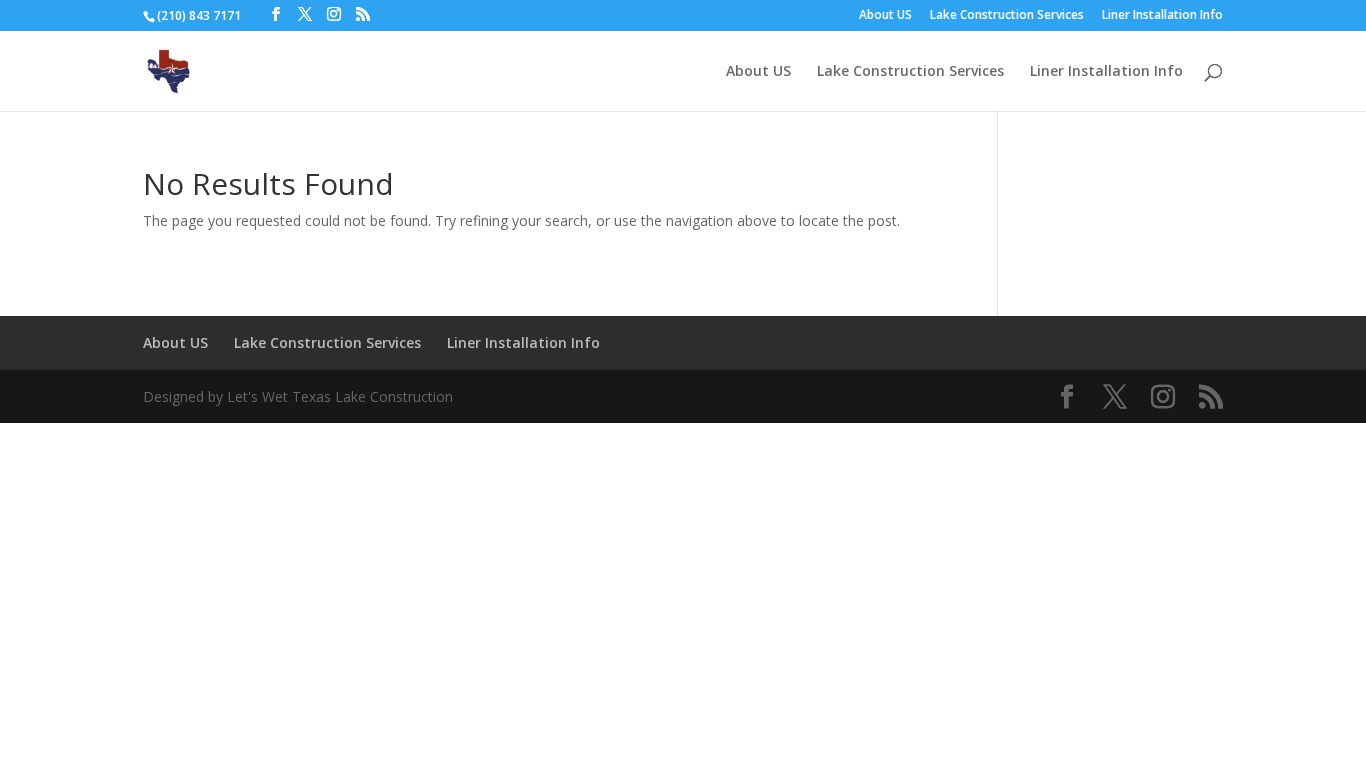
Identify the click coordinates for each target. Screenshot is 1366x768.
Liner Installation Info (1162, 16)
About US (885, 16)
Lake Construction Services (1007, 16)
